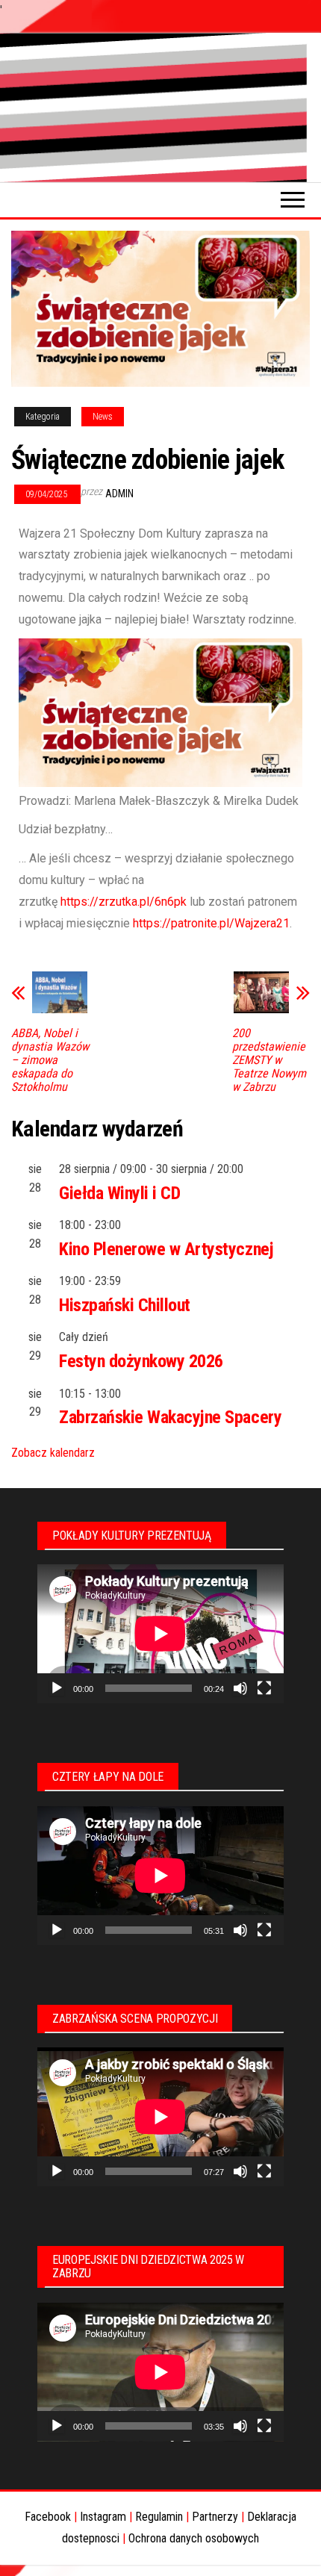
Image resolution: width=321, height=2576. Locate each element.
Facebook (48, 2517)
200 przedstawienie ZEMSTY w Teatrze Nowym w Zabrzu (269, 1060)
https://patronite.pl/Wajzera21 (211, 923)
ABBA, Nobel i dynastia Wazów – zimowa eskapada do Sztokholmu (50, 1060)
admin (119, 494)
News (103, 417)
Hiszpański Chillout (125, 1305)
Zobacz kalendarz (53, 1453)
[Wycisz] (240, 1688)
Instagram (103, 2517)
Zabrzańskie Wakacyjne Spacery (170, 1417)
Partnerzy (215, 2517)
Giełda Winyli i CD (119, 1193)
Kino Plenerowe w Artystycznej (166, 1249)
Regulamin (159, 2517)
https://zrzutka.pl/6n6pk (124, 902)
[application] (160, 1634)
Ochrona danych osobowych (194, 2538)
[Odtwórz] (57, 1688)
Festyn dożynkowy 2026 (141, 1361)
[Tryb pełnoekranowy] (264, 1688)
